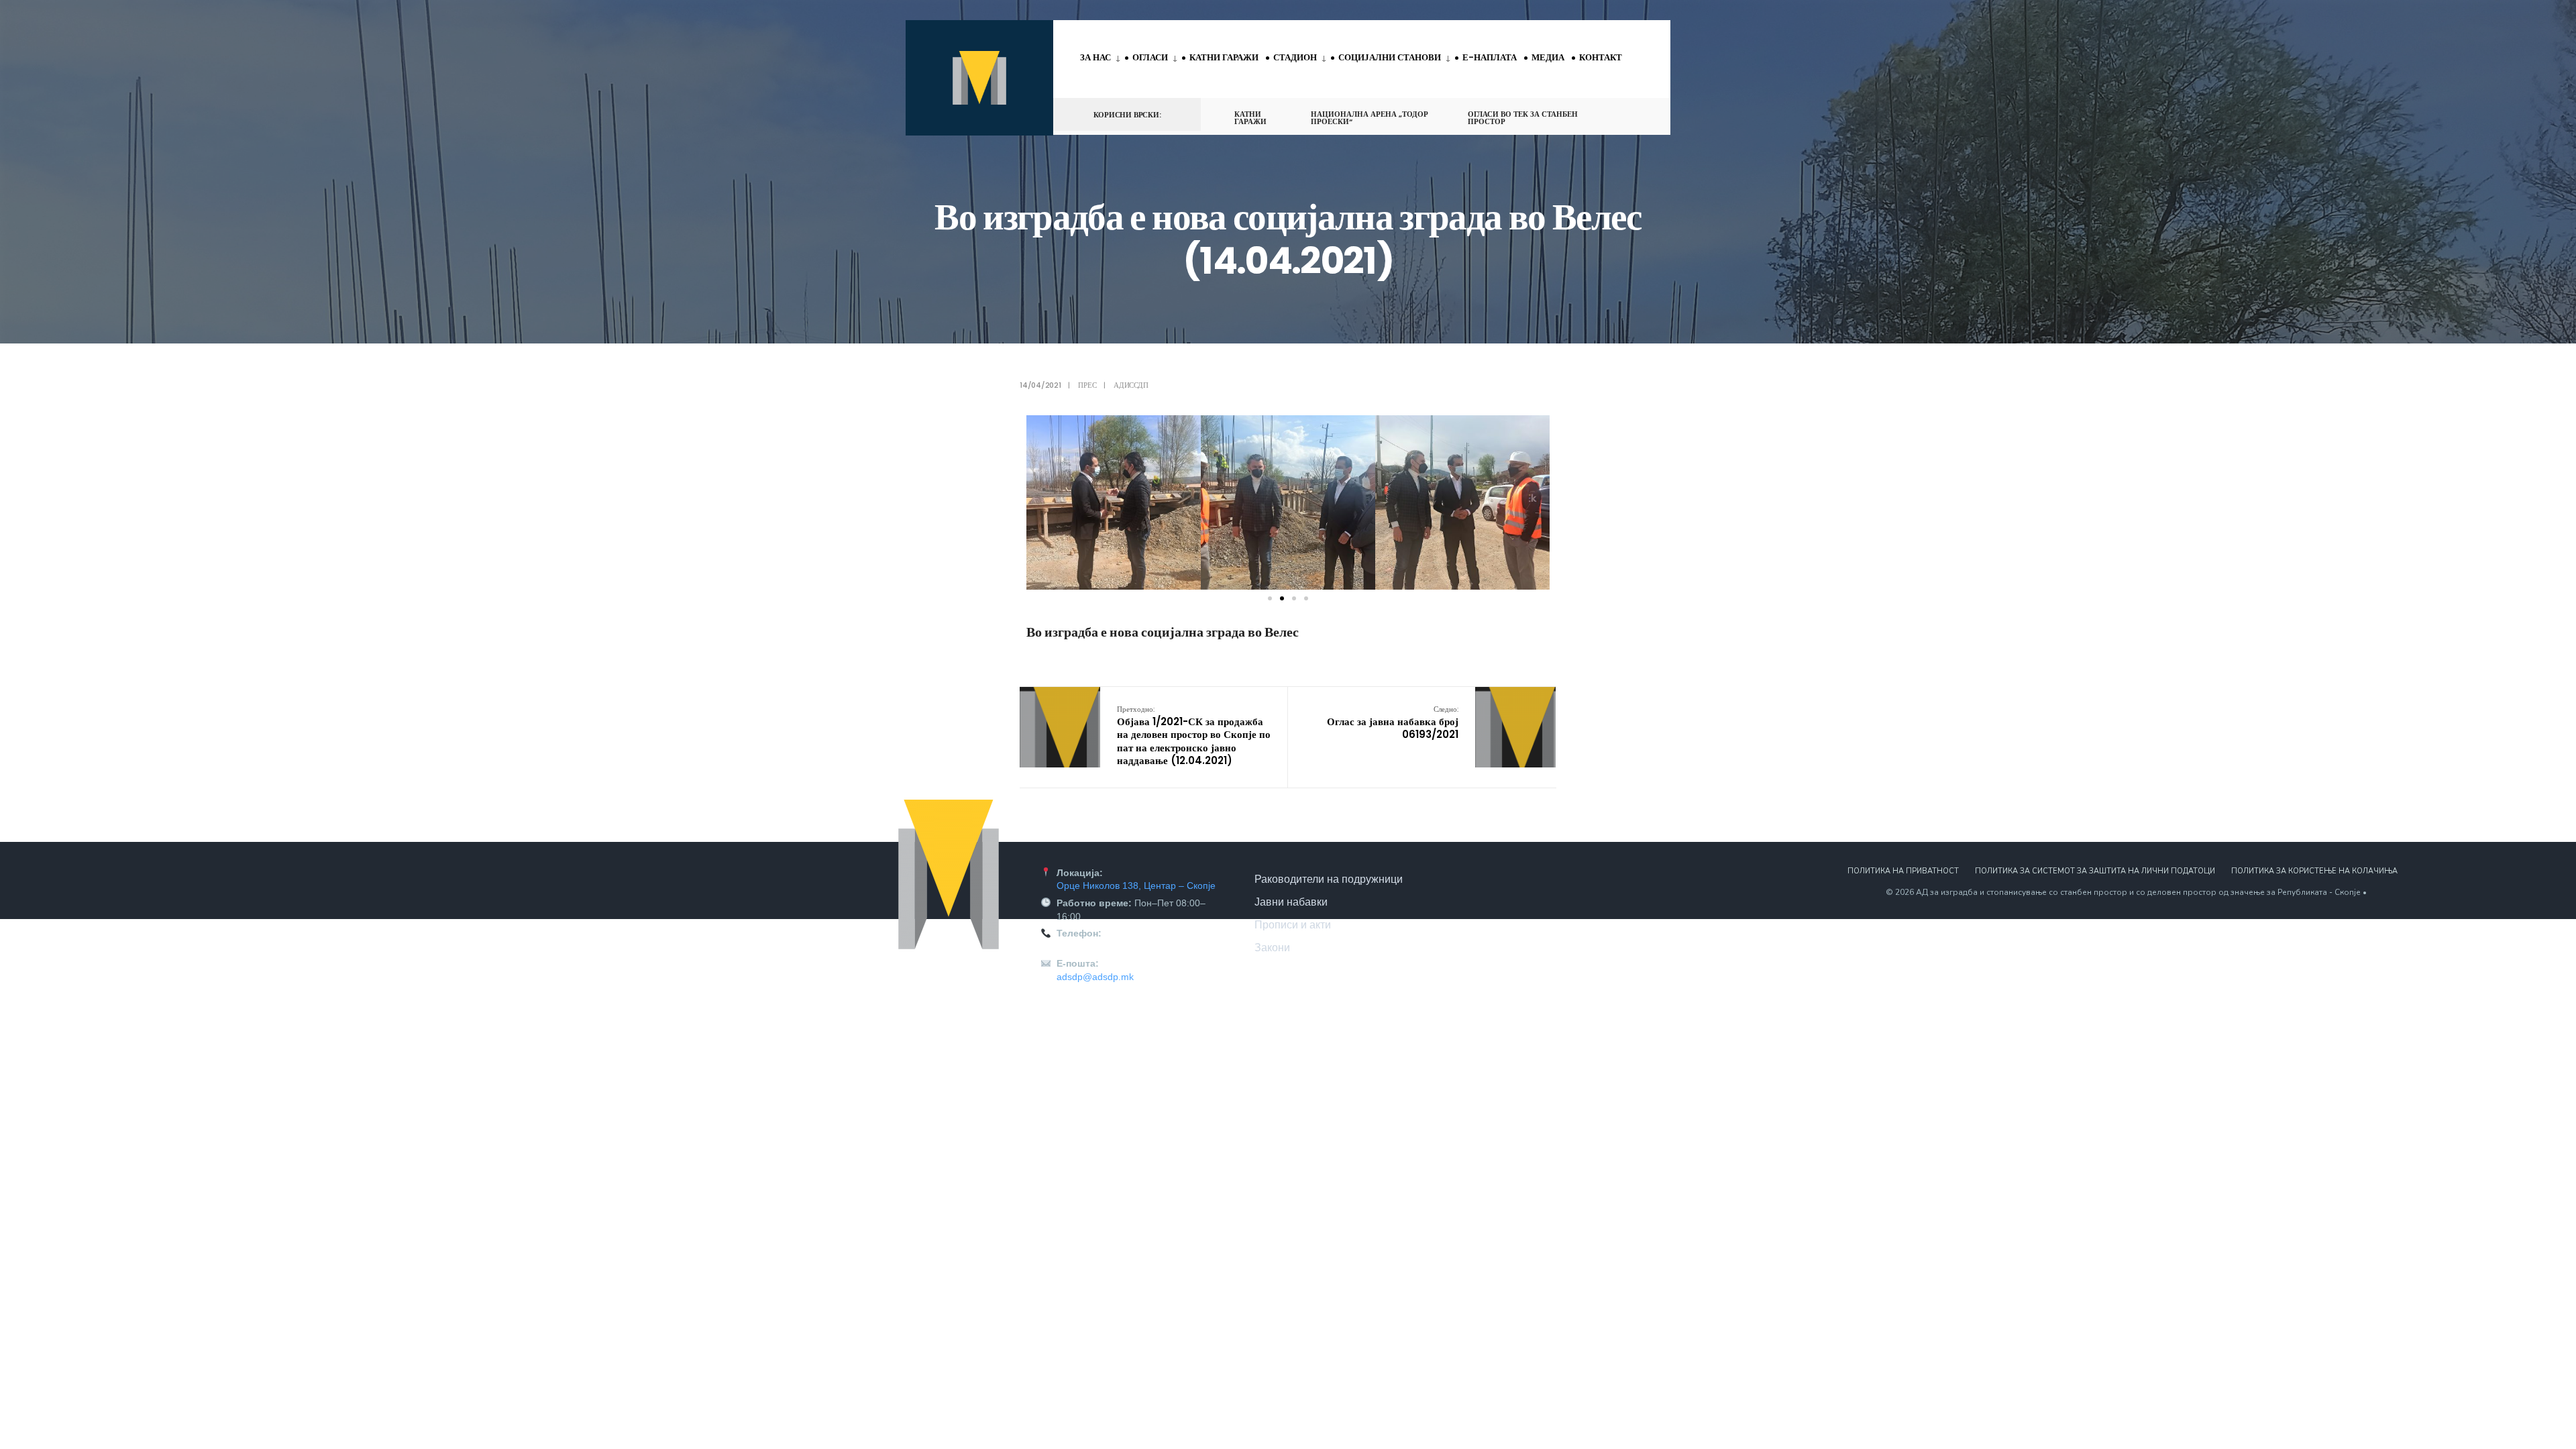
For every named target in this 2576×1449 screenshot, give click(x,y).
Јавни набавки (1291, 902)
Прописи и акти (1293, 924)
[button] (1039, 502)
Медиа (1548, 57)
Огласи (1150, 57)
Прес (1087, 385)
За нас (1095, 57)
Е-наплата (1490, 57)
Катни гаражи (1224, 57)
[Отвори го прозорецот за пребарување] (1638, 114)
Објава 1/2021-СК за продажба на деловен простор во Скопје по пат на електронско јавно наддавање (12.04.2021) (1194, 736)
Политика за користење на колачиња (2314, 871)
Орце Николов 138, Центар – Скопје (1136, 885)
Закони (1272, 947)
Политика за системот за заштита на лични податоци (2095, 871)
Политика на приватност (1903, 871)
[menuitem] (1103, 58)
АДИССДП (1131, 385)
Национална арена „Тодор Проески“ (1370, 118)
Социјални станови (1390, 57)
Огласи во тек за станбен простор (1523, 118)
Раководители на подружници (1329, 879)
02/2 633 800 (1085, 947)
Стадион (1295, 57)
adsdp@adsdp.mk (1095, 977)
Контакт (1601, 57)
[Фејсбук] (1614, 114)
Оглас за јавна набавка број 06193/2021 (1393, 722)
